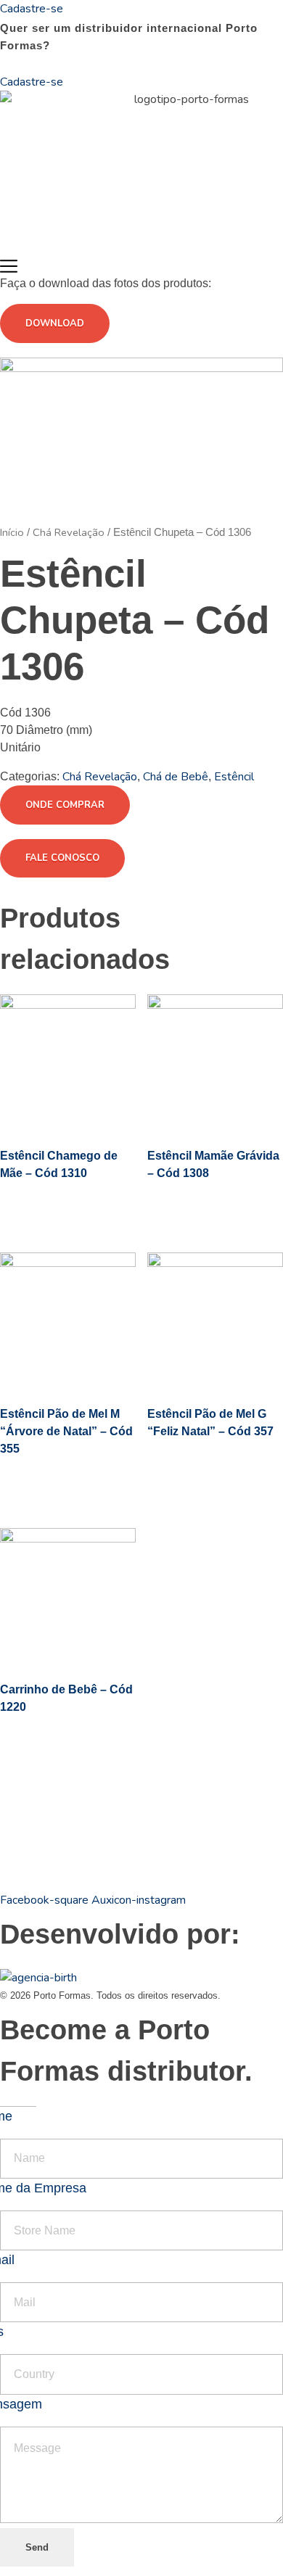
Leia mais (57, 1207)
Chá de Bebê (176, 777)
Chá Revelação (69, 532)
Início (12, 532)
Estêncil (234, 777)
